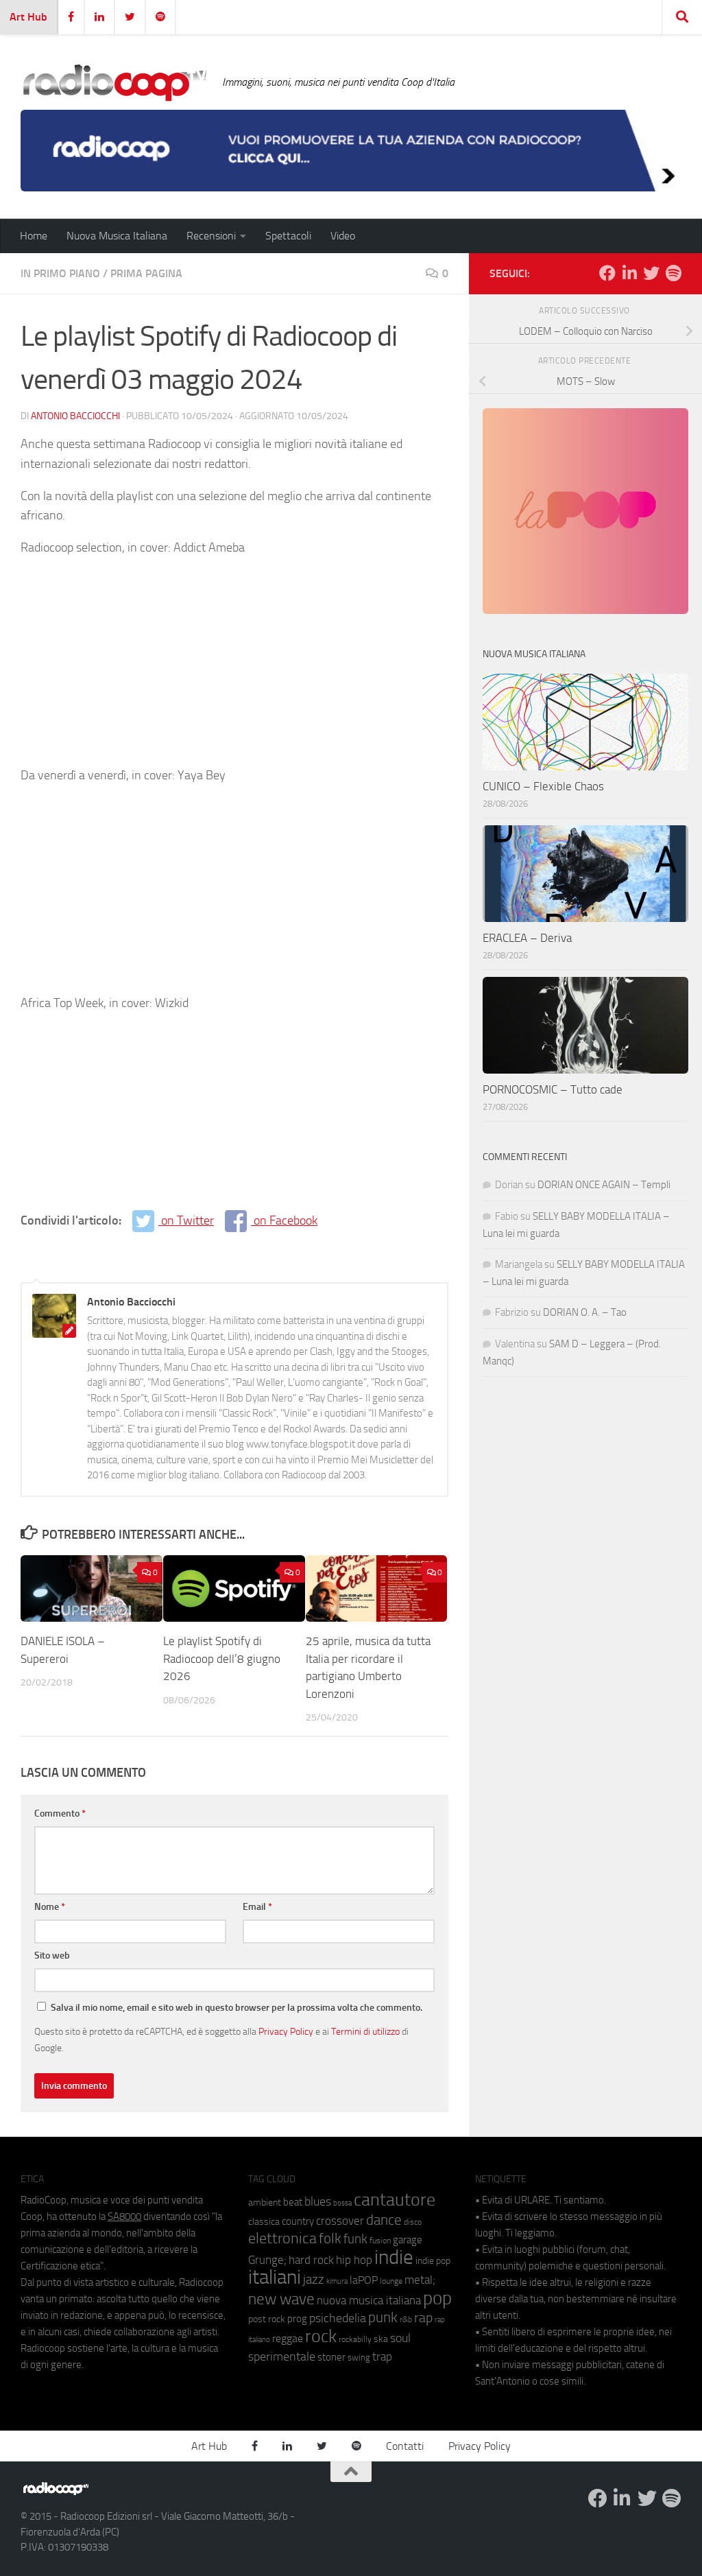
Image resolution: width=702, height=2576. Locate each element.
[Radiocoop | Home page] (114, 82)
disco (413, 2222)
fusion (380, 2240)
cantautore (395, 2200)
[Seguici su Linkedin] (629, 273)
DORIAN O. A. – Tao (585, 1312)
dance (384, 2220)
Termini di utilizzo (365, 2031)
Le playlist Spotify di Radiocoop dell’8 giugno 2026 (222, 1658)
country (298, 2221)
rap (423, 2318)
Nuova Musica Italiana (117, 236)
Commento (60, 1813)
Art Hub (28, 17)
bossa (342, 2203)
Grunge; (267, 2260)
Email (257, 1907)
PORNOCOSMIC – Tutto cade (553, 1089)
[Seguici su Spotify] (673, 273)
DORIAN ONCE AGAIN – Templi (604, 1185)
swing (359, 2358)
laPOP (364, 2280)
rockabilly (355, 2339)
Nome (50, 1907)
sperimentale (282, 2356)
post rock (267, 2319)
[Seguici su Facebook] (607, 273)
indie (394, 2257)
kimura (337, 2281)
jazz (314, 2280)
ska (381, 2339)
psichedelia (338, 2318)
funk (355, 2239)
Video (343, 236)
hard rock (311, 2260)
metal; (420, 2280)
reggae (288, 2338)
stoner (331, 2357)
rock (321, 2336)
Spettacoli (288, 236)
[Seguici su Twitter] (651, 273)
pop (437, 2298)
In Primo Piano (60, 273)
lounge (391, 2281)
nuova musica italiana (369, 2300)
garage (408, 2240)
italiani (275, 2277)
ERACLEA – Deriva (527, 938)
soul (400, 2338)
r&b (406, 2319)
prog (297, 2319)
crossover (340, 2221)
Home (34, 236)
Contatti (405, 2446)
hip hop (354, 2260)
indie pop (433, 2261)
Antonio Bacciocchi (75, 416)
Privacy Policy (286, 2031)
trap (382, 2356)
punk (383, 2317)
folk (330, 2238)
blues (318, 2201)
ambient (265, 2202)
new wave (281, 2299)
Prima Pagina (146, 273)
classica (264, 2222)
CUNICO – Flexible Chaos (543, 786)
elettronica (282, 2238)
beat (293, 2202)
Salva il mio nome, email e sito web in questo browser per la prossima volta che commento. (237, 2008)
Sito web (52, 1955)
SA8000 (124, 2217)
